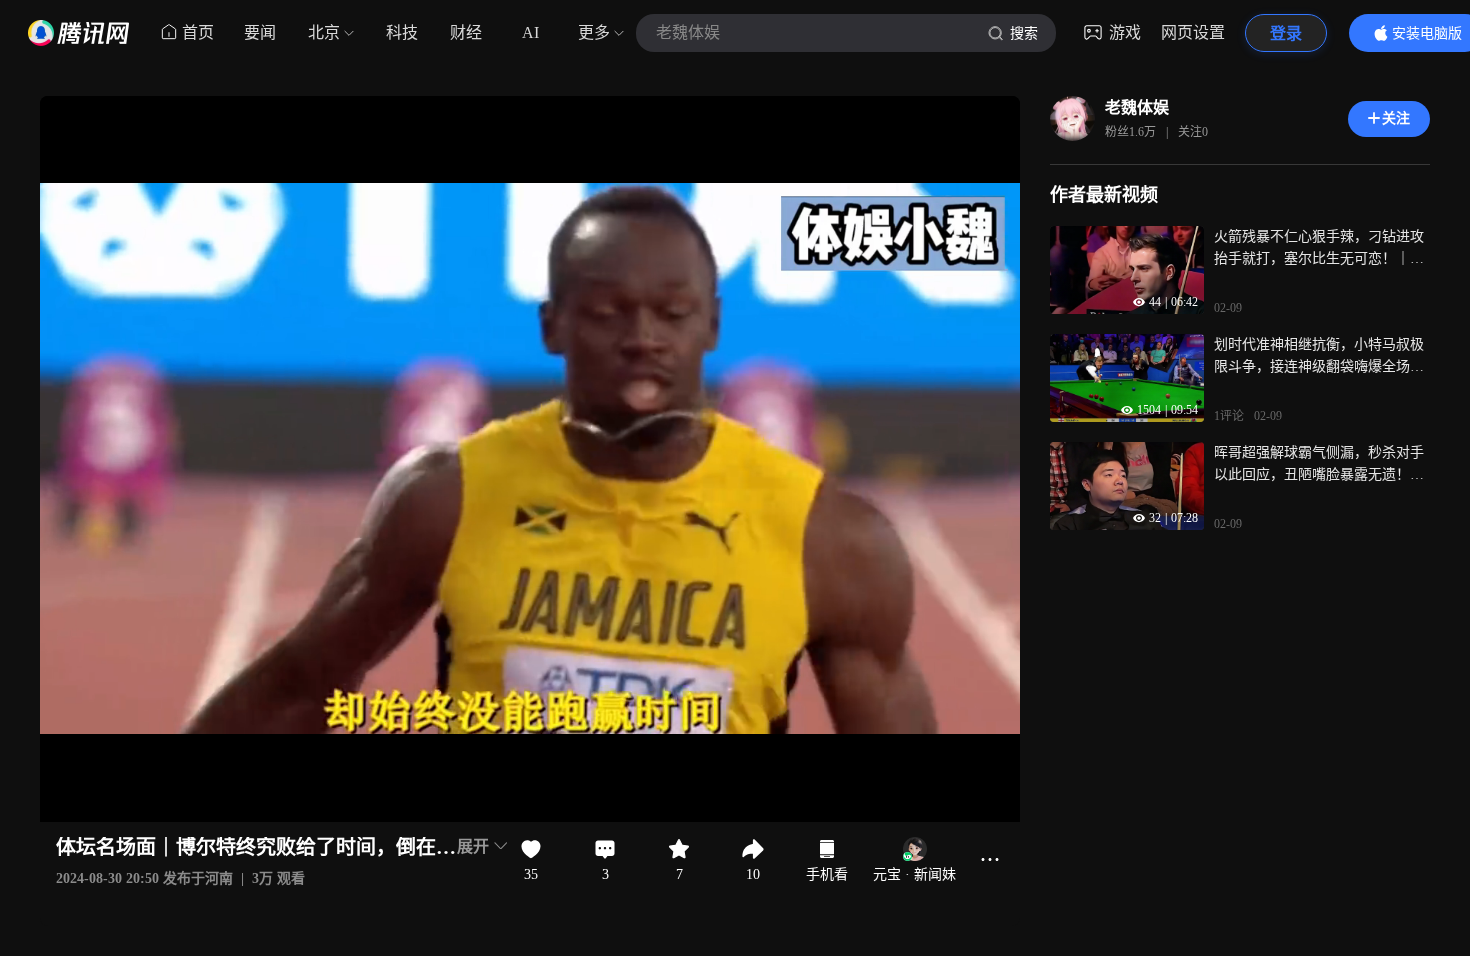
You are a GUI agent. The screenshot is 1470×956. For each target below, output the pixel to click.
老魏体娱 (1137, 107)
